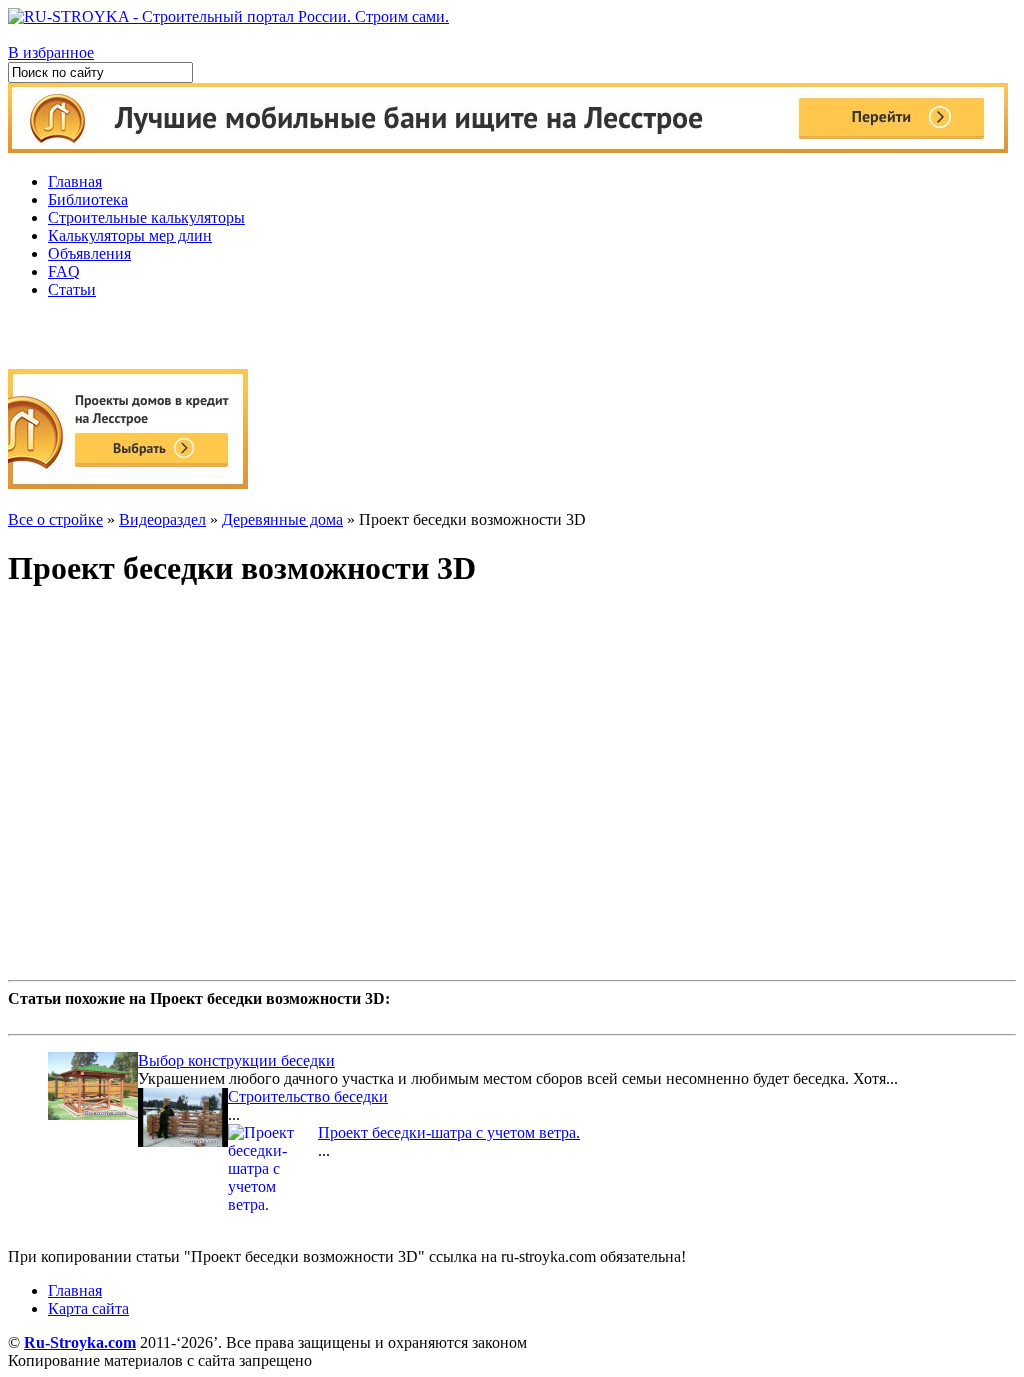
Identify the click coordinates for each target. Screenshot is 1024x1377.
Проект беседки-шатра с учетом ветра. (449, 1132)
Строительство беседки (308, 1096)
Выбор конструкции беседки (236, 1060)
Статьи (72, 289)
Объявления (89, 253)
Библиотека (88, 199)
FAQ (64, 271)
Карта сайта (88, 1308)
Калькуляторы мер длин (130, 235)
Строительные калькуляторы (146, 217)
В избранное (51, 52)
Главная (75, 181)
